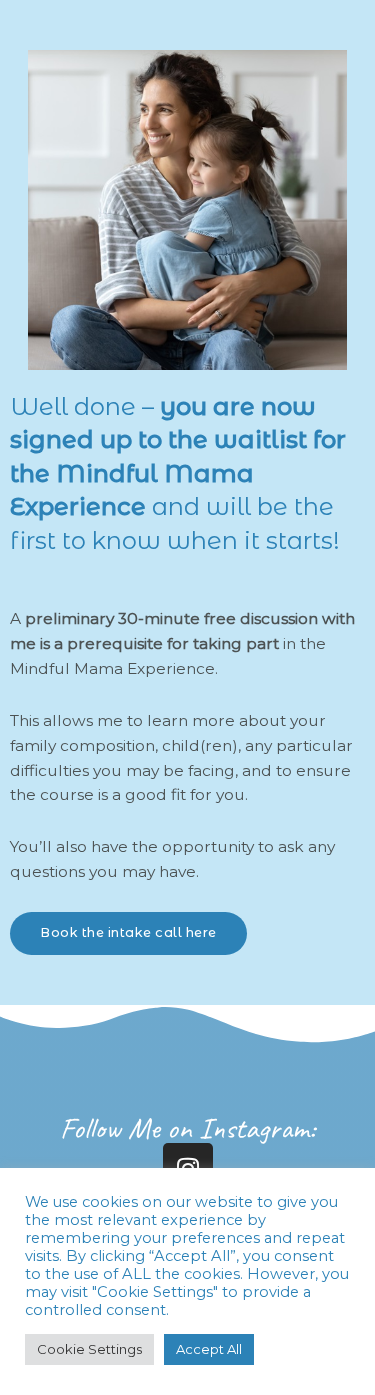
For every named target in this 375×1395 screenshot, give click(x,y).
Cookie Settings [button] (89, 1349)
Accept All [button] (209, 1349)
